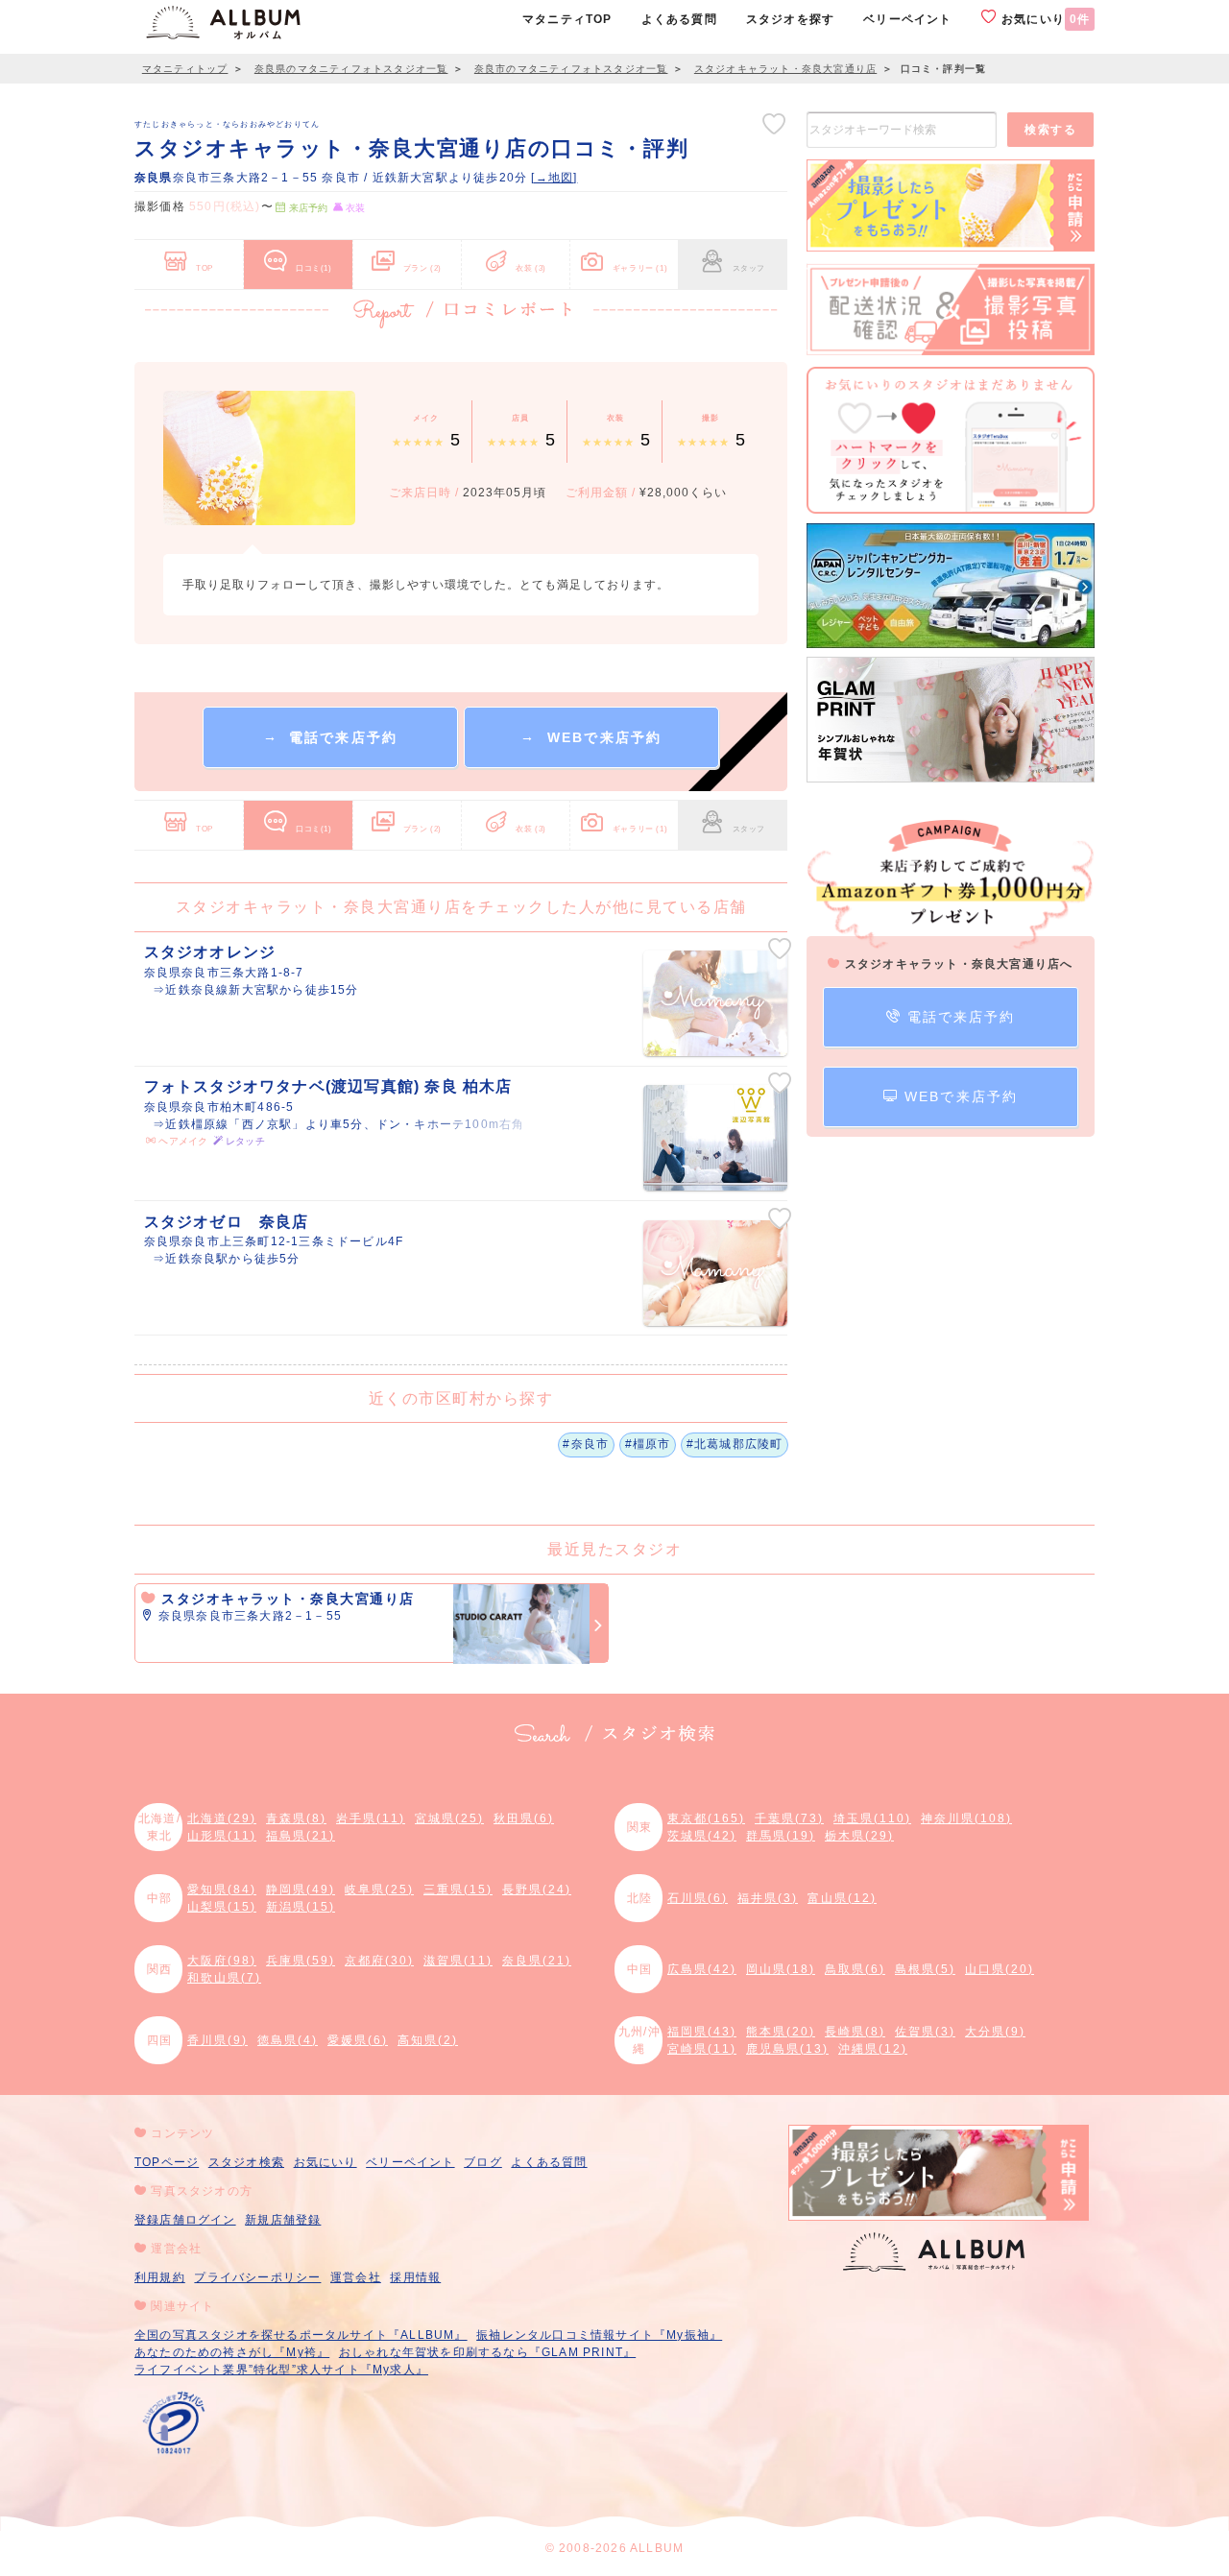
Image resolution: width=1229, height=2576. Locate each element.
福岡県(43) (702, 2032)
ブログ (483, 2162)
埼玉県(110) (872, 1818)
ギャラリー (640, 268)
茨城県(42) (702, 1836)
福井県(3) (768, 1898)
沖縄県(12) (873, 2049)
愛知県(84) (222, 1890)
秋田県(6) (524, 1818)
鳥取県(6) (855, 1969)
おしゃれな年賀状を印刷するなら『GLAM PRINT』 (487, 2352)
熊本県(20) (781, 2032)
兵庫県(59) (301, 1961)
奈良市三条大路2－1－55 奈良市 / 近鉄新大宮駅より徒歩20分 (333, 178)
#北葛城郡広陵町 (735, 1444)
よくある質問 (549, 2162)
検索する (1050, 130)
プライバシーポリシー (257, 2277)
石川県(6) (698, 1898)
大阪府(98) (222, 1961)
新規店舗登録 (283, 2220)
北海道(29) (222, 1818)
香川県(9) (217, 2040)
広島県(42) (702, 1969)
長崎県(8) (855, 2032)
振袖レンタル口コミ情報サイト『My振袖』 (599, 2335)
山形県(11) (222, 1836)
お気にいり (1044, 19)
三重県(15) (458, 1890)
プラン (422, 268)
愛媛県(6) (358, 2040)
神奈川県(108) (966, 1818)
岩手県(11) (371, 1818)
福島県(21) (301, 1836)
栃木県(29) (859, 1836)
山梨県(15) (222, 1907)
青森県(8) (296, 1818)
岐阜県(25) (379, 1890)
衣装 (531, 268)
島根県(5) (925, 1969)
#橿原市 (648, 1444)
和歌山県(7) (224, 1978)
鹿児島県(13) (787, 2049)
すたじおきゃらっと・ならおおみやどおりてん (227, 124)
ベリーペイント (410, 2162)
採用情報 (415, 2277)
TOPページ (167, 2162)
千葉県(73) (789, 1818)
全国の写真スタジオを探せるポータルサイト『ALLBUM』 (301, 2335)
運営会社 (356, 2277)
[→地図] (554, 178)
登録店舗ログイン (185, 2220)
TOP (205, 268)
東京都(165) (706, 1818)
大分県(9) (995, 2032)
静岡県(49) (301, 1890)
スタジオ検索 (246, 2162)
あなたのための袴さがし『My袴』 (232, 2352)
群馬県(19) (781, 1836)
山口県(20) (1000, 1969)
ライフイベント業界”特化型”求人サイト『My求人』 (281, 2370)
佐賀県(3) (925, 2032)
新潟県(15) (301, 1907)
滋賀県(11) (458, 1961)
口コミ (314, 268)
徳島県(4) (288, 2040)
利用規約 (160, 2277)
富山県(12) (842, 1898)
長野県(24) (537, 1890)
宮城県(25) (449, 1818)
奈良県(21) (537, 1961)
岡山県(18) (781, 1969)
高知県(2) (428, 2040)
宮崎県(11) (702, 2049)
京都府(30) (379, 1961)
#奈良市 (586, 1444)
